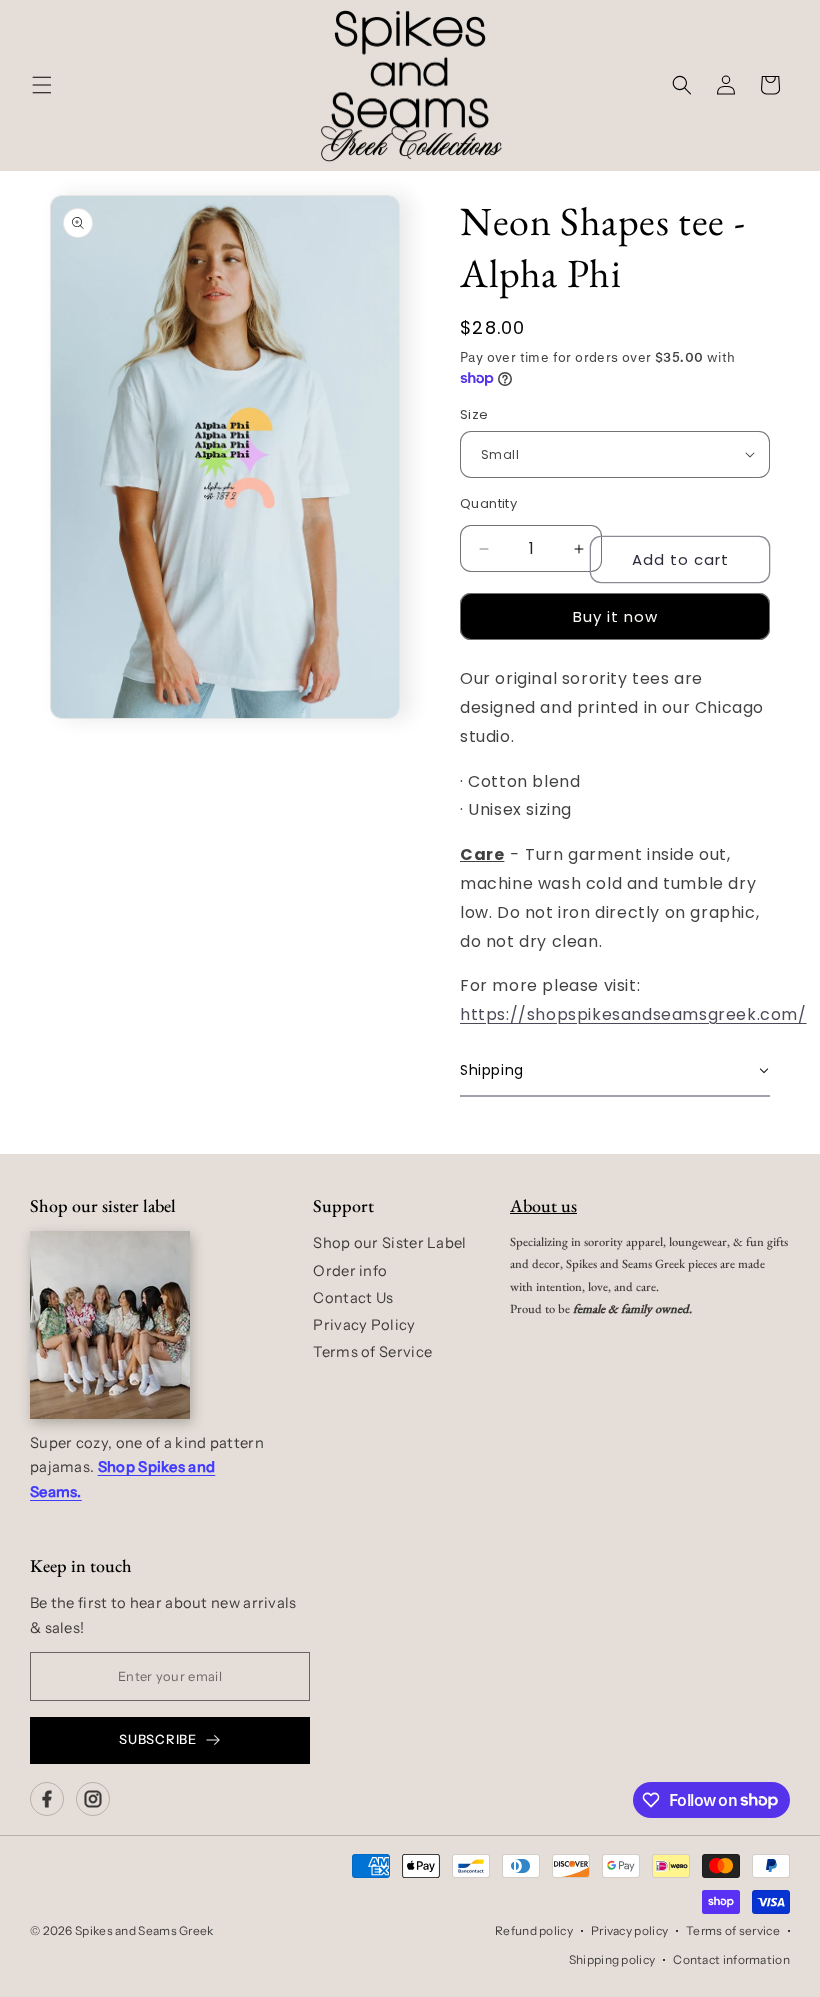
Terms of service (733, 1930)
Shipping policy (612, 1959)
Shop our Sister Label (389, 1243)
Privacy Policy (364, 1325)
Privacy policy (629, 1930)
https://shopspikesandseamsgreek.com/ (633, 1014)
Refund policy (534, 1930)
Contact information (731, 1959)
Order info (350, 1271)
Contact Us (353, 1298)
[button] (42, 85)
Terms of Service (372, 1352)
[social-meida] (47, 1799)
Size (474, 414)
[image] (110, 1325)
